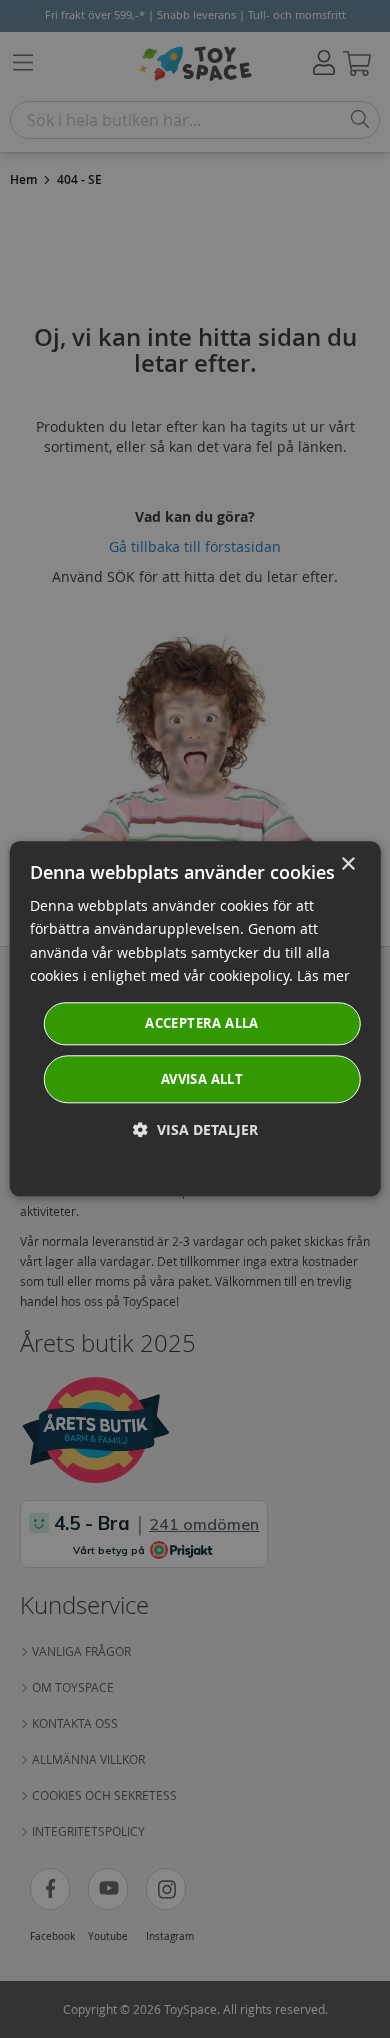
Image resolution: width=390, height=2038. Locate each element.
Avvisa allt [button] (202, 1080)
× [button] (347, 864)
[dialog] (195, 1018)
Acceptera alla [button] (202, 1023)
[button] (195, 1130)
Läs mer (323, 975)
